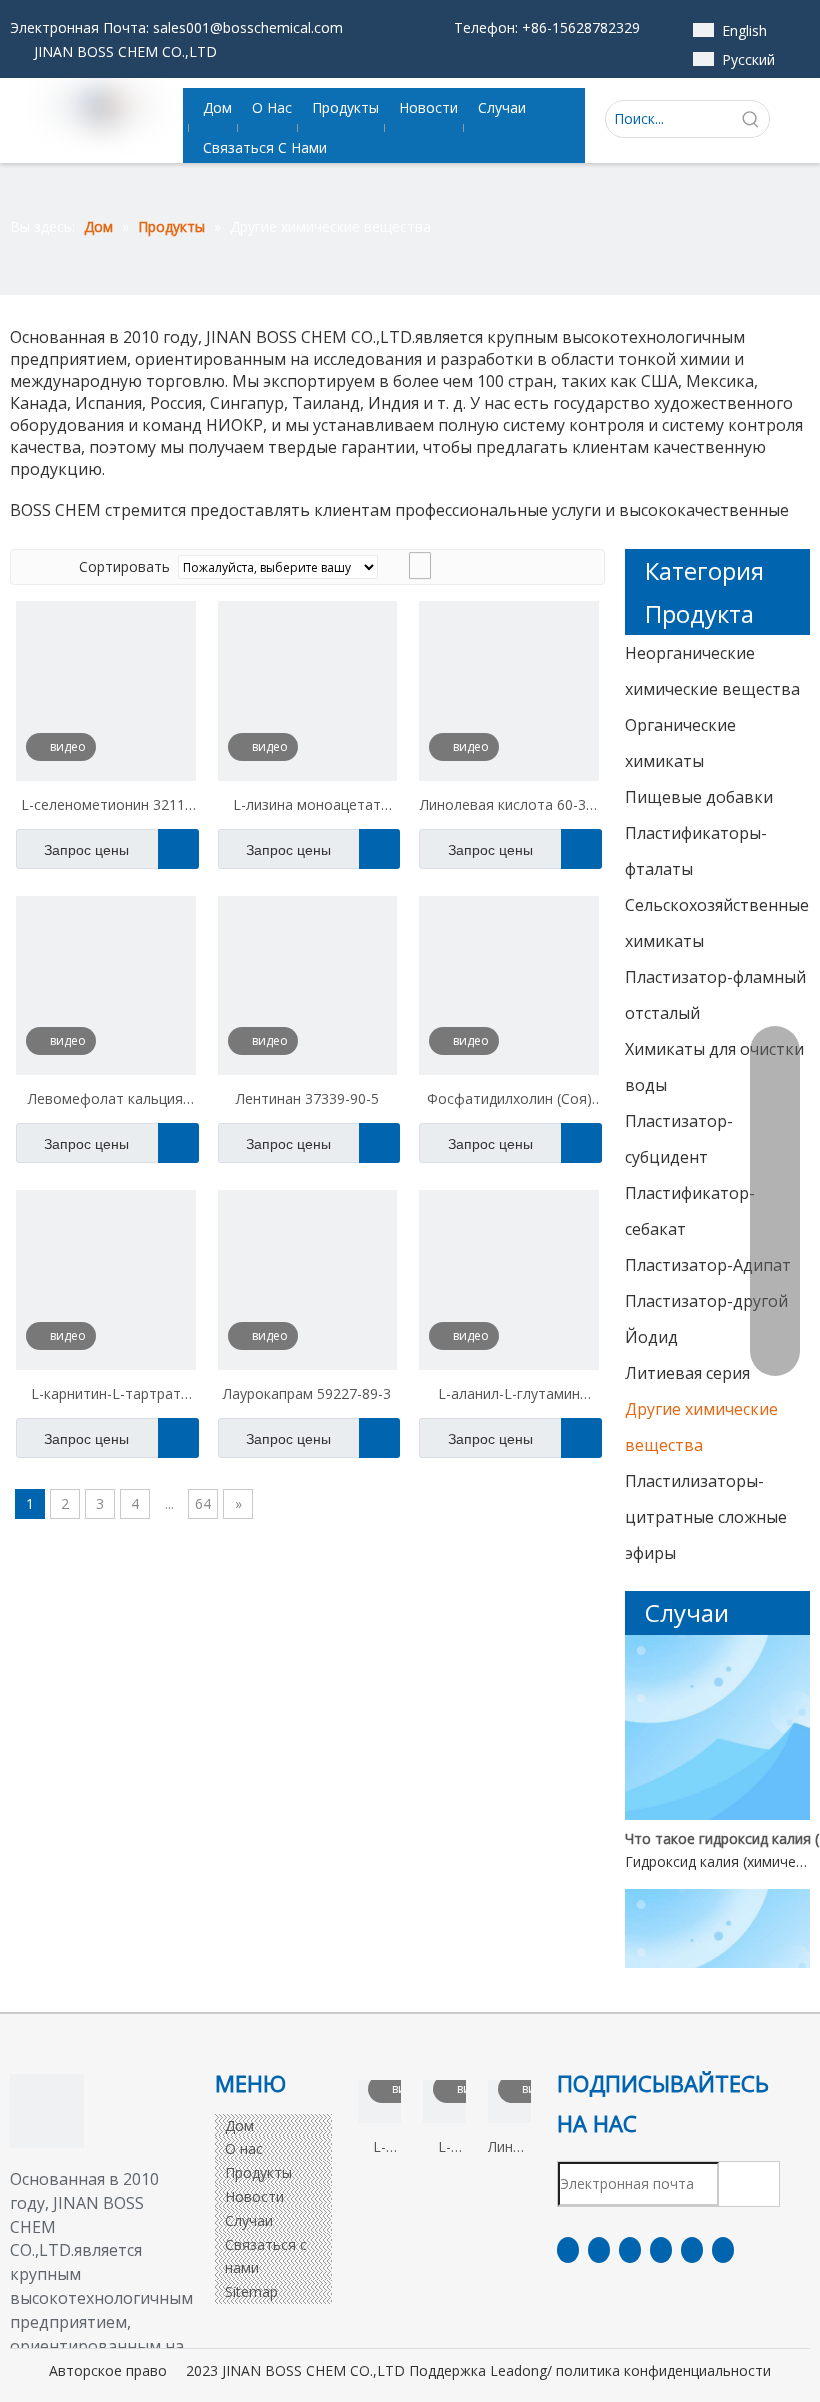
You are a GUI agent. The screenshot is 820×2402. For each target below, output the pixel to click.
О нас (244, 2148)
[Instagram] (692, 2250)
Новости (254, 2196)
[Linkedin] (599, 2250)
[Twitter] (630, 2250)
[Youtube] (661, 2250)
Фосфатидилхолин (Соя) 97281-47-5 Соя (509, 1101)
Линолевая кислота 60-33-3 (509, 807)
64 (203, 1503)
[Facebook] (568, 2250)
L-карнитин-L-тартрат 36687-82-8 (106, 1396)
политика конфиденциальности (663, 2370)
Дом (239, 2125)
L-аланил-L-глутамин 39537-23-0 (509, 1396)
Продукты (258, 2172)
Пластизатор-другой (706, 1301)
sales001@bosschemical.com (248, 27)
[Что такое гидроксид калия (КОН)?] (717, 1814)
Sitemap (251, 2291)
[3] (47, 2111)
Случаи (249, 2220)
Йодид (651, 1337)
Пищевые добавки (699, 797)
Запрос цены (86, 850)
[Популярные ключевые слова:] (751, 119)
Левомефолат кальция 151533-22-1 (105, 1101)
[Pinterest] (723, 2250)
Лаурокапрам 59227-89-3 (307, 1393)
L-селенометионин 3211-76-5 (105, 807)
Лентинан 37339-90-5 (307, 1098)
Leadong (518, 2370)
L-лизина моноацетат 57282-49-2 (307, 807)
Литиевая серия (687, 1373)
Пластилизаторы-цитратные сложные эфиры (706, 1517)
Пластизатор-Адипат (708, 1265)
